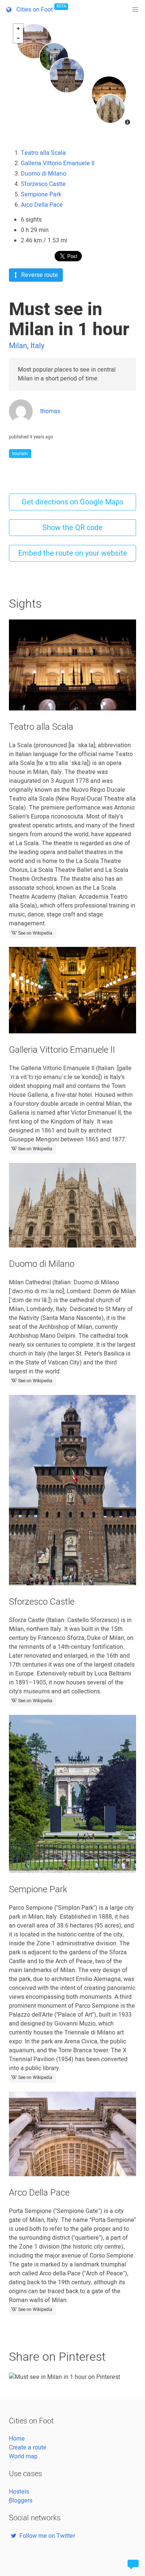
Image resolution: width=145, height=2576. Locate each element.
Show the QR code (72, 528)
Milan (18, 346)
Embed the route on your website (73, 553)
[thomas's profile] (21, 421)
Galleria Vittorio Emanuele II (58, 163)
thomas (50, 411)
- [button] (18, 38)
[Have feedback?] (133, 2564)
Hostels (19, 2492)
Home (17, 2439)
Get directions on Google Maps (72, 502)
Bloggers (21, 2501)
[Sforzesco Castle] (67, 75)
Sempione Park (41, 194)
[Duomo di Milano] (110, 109)
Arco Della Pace (42, 205)
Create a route (28, 2448)
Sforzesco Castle (43, 184)
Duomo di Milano (43, 174)
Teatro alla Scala (43, 153)
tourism (20, 454)
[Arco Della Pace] (34, 41)
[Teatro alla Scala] (109, 94)
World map (23, 2456)
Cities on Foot (40, 9)
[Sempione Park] (54, 57)
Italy (37, 346)
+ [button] (18, 29)
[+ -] (72, 75)
